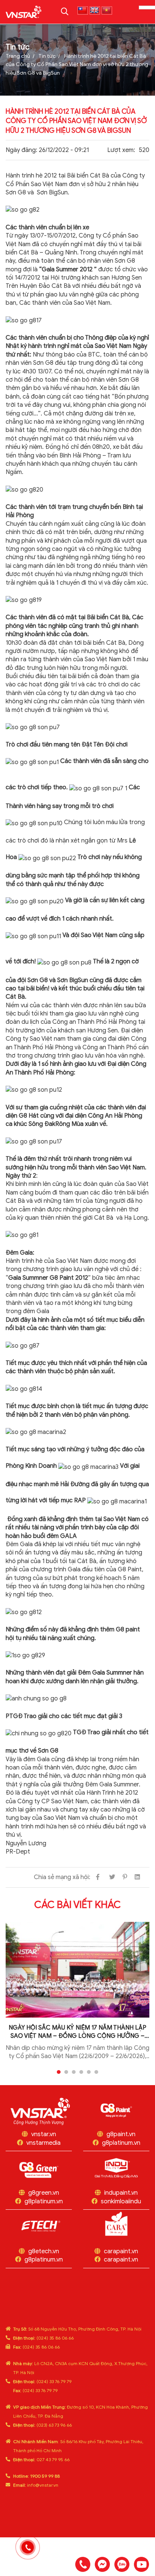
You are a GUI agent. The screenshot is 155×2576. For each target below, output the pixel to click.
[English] (95, 11)
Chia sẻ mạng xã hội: (62, 1877)
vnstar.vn (44, 2134)
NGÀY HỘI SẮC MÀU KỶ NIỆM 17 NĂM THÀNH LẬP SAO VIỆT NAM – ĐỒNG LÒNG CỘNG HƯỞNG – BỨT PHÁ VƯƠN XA (77, 2032)
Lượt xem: (121, 150)
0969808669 (122, 2564)
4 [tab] (81, 2072)
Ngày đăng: (21, 150)
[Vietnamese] (107, 11)
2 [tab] (66, 2072)
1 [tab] (59, 2072)
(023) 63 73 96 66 (43, 2425)
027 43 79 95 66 (41, 2459)
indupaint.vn (121, 2193)
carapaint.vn (121, 2251)
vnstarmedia (43, 2143)
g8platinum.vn (121, 2143)
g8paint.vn (121, 2134)
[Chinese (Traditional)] (83, 11)
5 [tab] (89, 2072)
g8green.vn (44, 2193)
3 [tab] (74, 2072)
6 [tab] (96, 2072)
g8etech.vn (44, 2251)
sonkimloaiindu (121, 2201)
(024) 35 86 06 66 (43, 2338)
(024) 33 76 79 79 (42, 2381)
